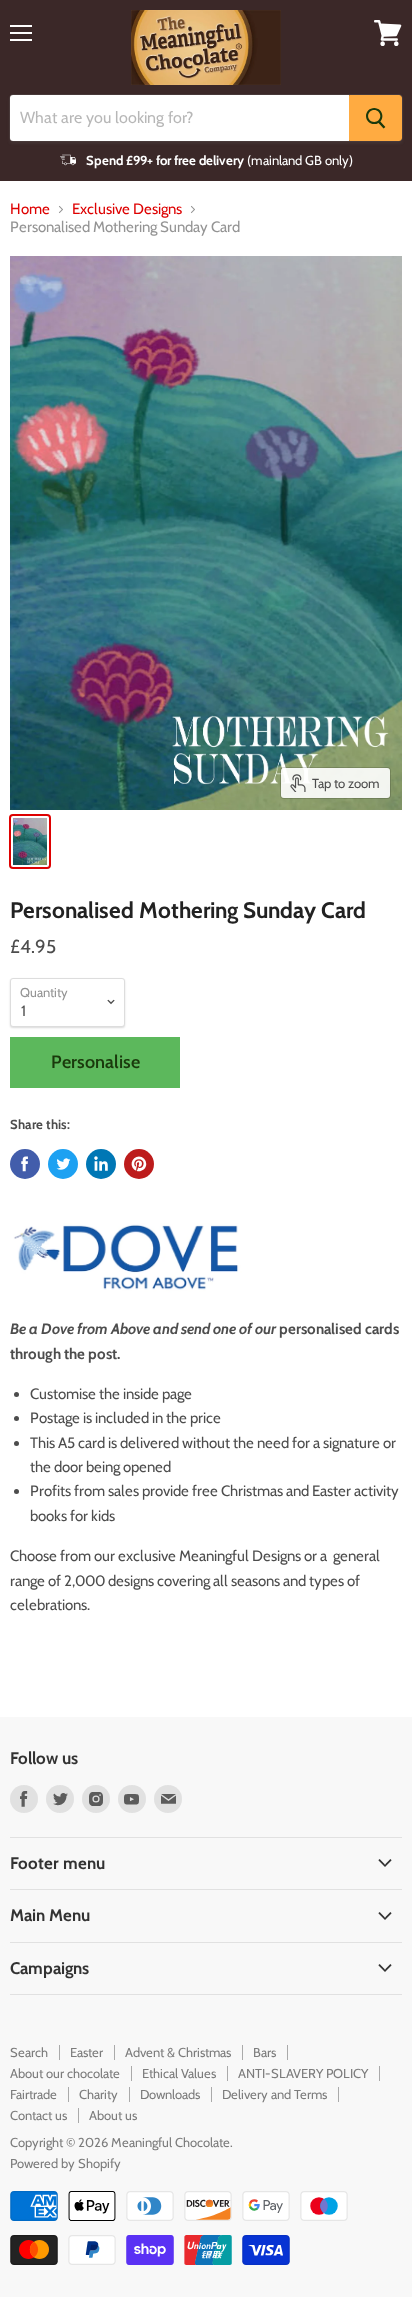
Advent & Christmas (178, 2052)
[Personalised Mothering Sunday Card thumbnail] (30, 841)
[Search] (375, 118)
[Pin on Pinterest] (139, 1164)
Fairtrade (33, 2094)
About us (113, 2115)
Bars (264, 2052)
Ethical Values (179, 2073)
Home (30, 209)
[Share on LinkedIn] (101, 1164)
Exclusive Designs (127, 209)
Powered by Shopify (65, 2163)
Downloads (170, 2094)
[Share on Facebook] (25, 1164)
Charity (98, 2094)
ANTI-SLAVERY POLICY (303, 2073)
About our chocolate (65, 2073)
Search (29, 2052)
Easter (86, 2052)
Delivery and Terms (274, 2094)
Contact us (38, 2115)
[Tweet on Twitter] (63, 1164)
